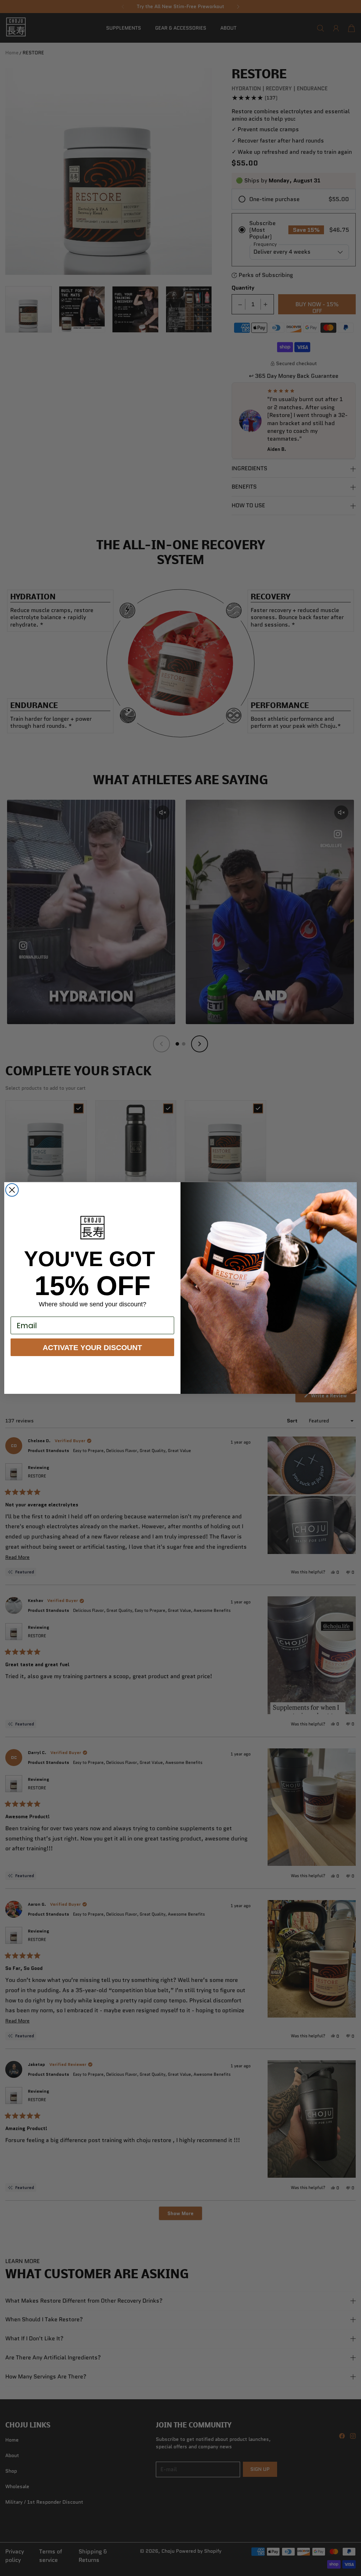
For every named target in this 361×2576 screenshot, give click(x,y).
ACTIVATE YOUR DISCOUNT (92, 1347)
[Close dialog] (12, 1190)
